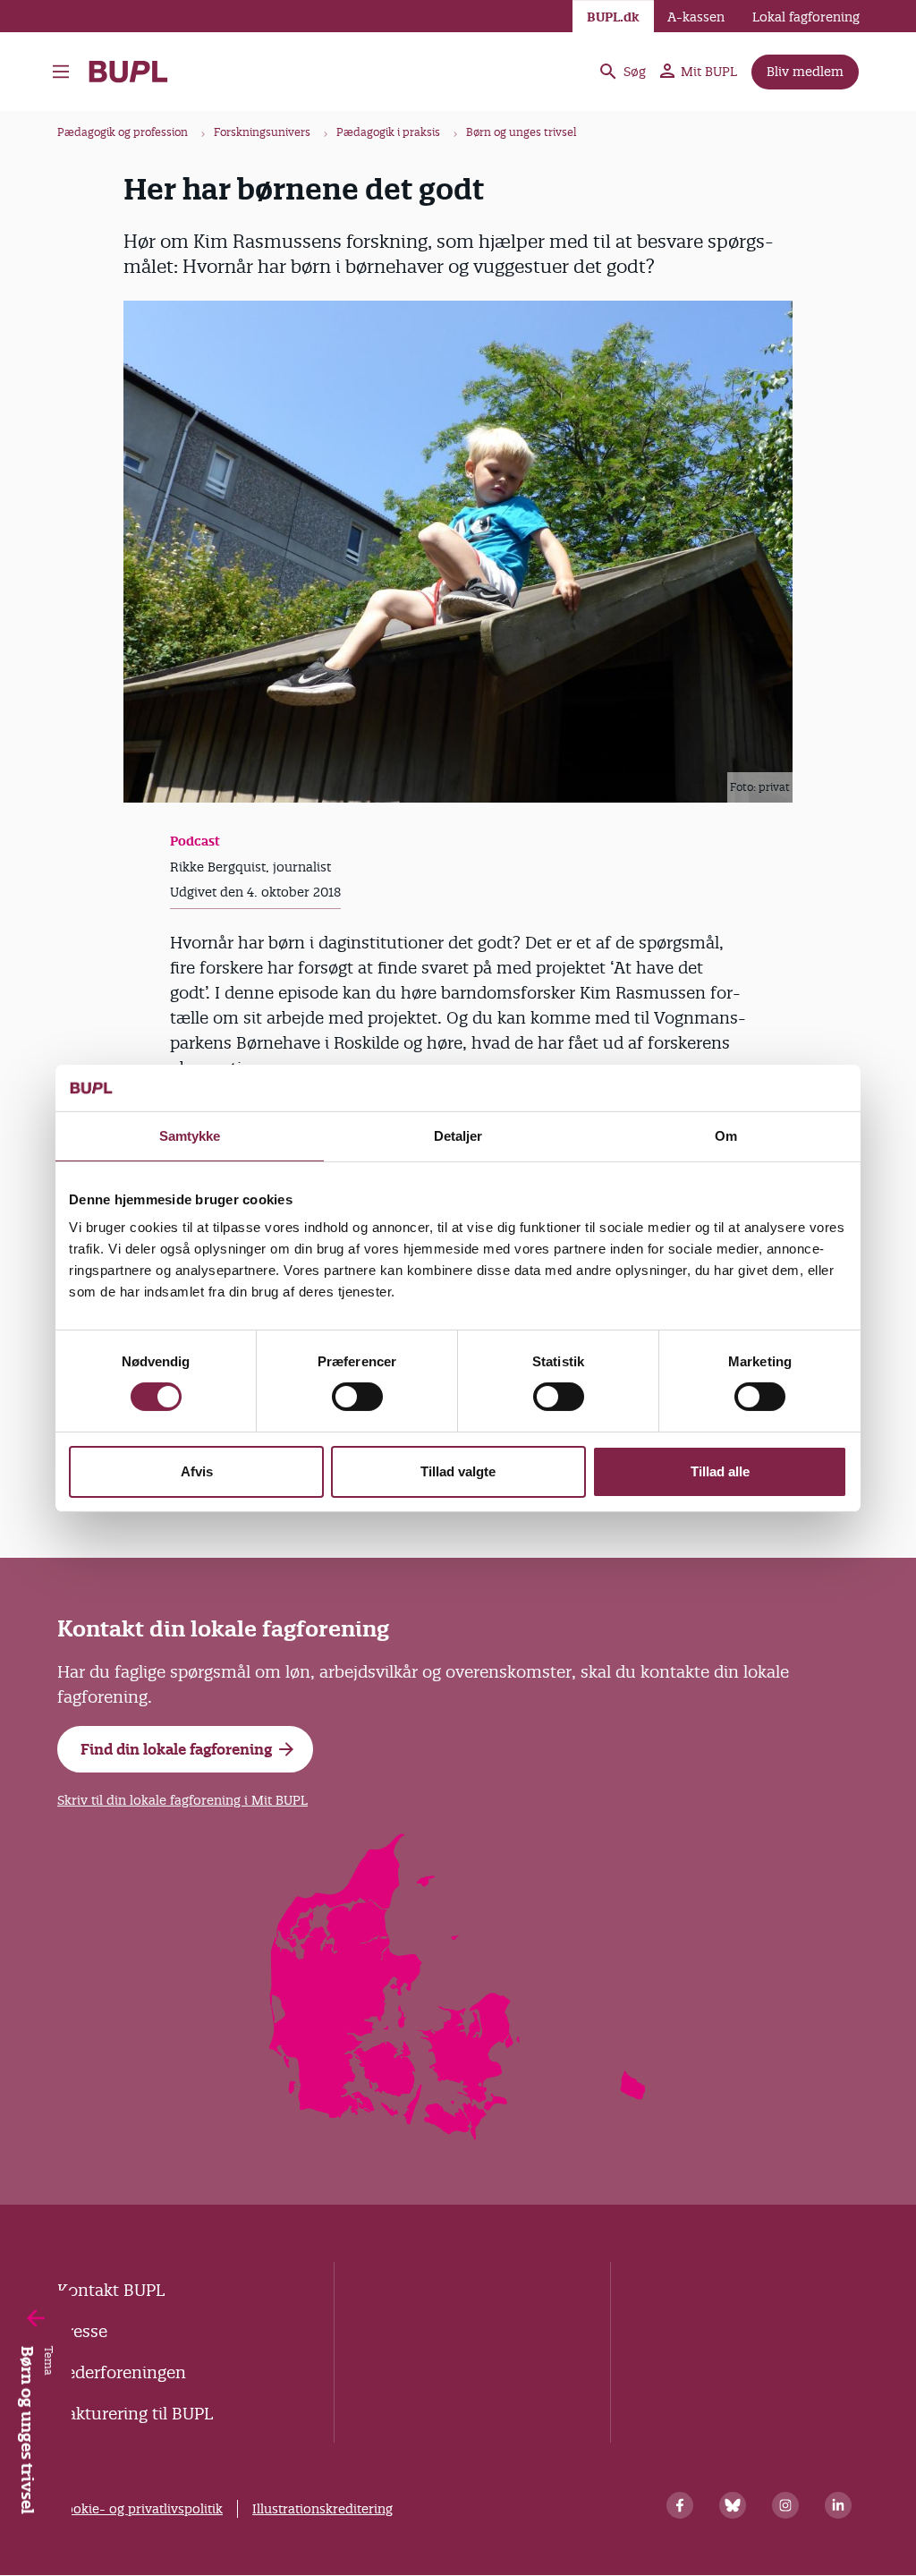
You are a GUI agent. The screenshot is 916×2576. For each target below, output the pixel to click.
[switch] (357, 1397)
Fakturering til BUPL (135, 2414)
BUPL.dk (613, 17)
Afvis (197, 1471)
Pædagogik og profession (123, 132)
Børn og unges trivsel (522, 132)
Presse (82, 2331)
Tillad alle (720, 1471)
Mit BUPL (709, 72)
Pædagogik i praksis (388, 132)
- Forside (136, 72)
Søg (635, 72)
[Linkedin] (838, 2505)
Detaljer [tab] (458, 1136)
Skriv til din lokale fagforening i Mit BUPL (182, 1800)
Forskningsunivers (262, 132)
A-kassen (696, 17)
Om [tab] (726, 1136)
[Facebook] (680, 2505)
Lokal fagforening (806, 17)
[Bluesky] (733, 2505)
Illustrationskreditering (322, 2509)
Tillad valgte (458, 1471)
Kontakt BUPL (111, 2290)
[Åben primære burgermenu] (61, 72)
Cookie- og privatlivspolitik (140, 2509)
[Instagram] (785, 2505)
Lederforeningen (122, 2372)
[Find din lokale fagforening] (458, 2134)
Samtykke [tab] (190, 1136)
